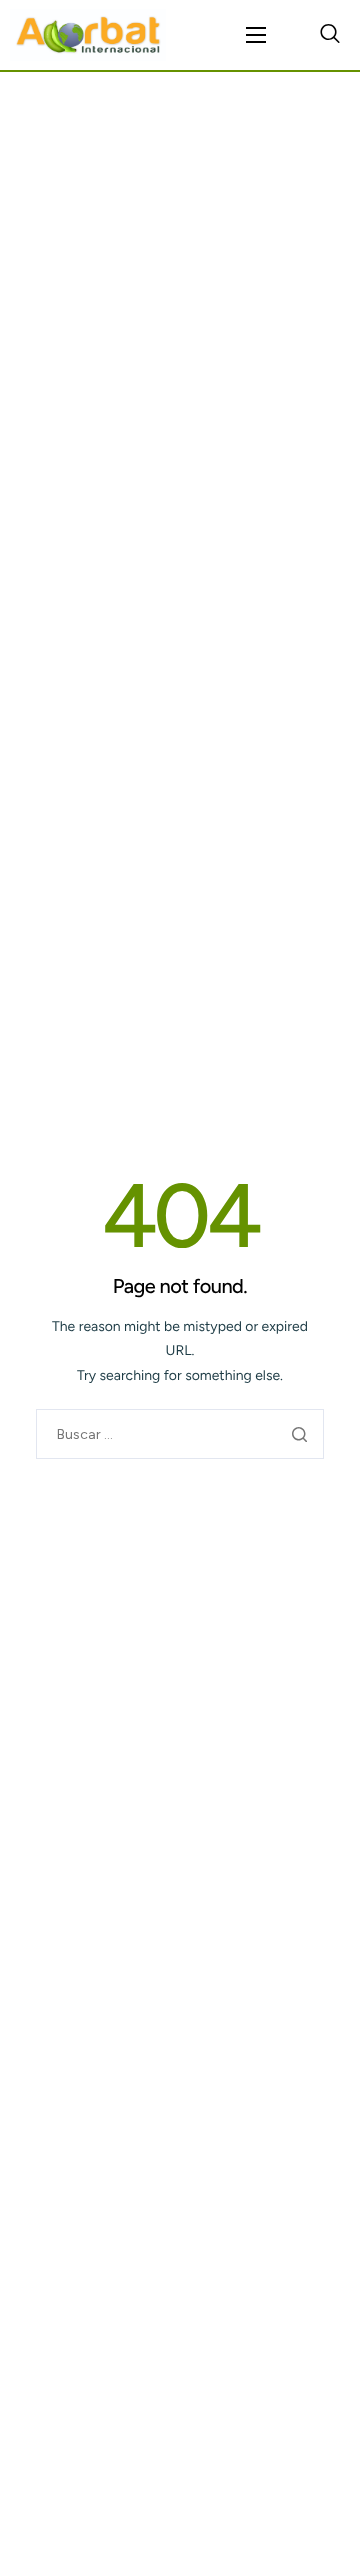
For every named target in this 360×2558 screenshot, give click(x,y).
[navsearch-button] (330, 35)
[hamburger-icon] (256, 35)
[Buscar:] (180, 1434)
